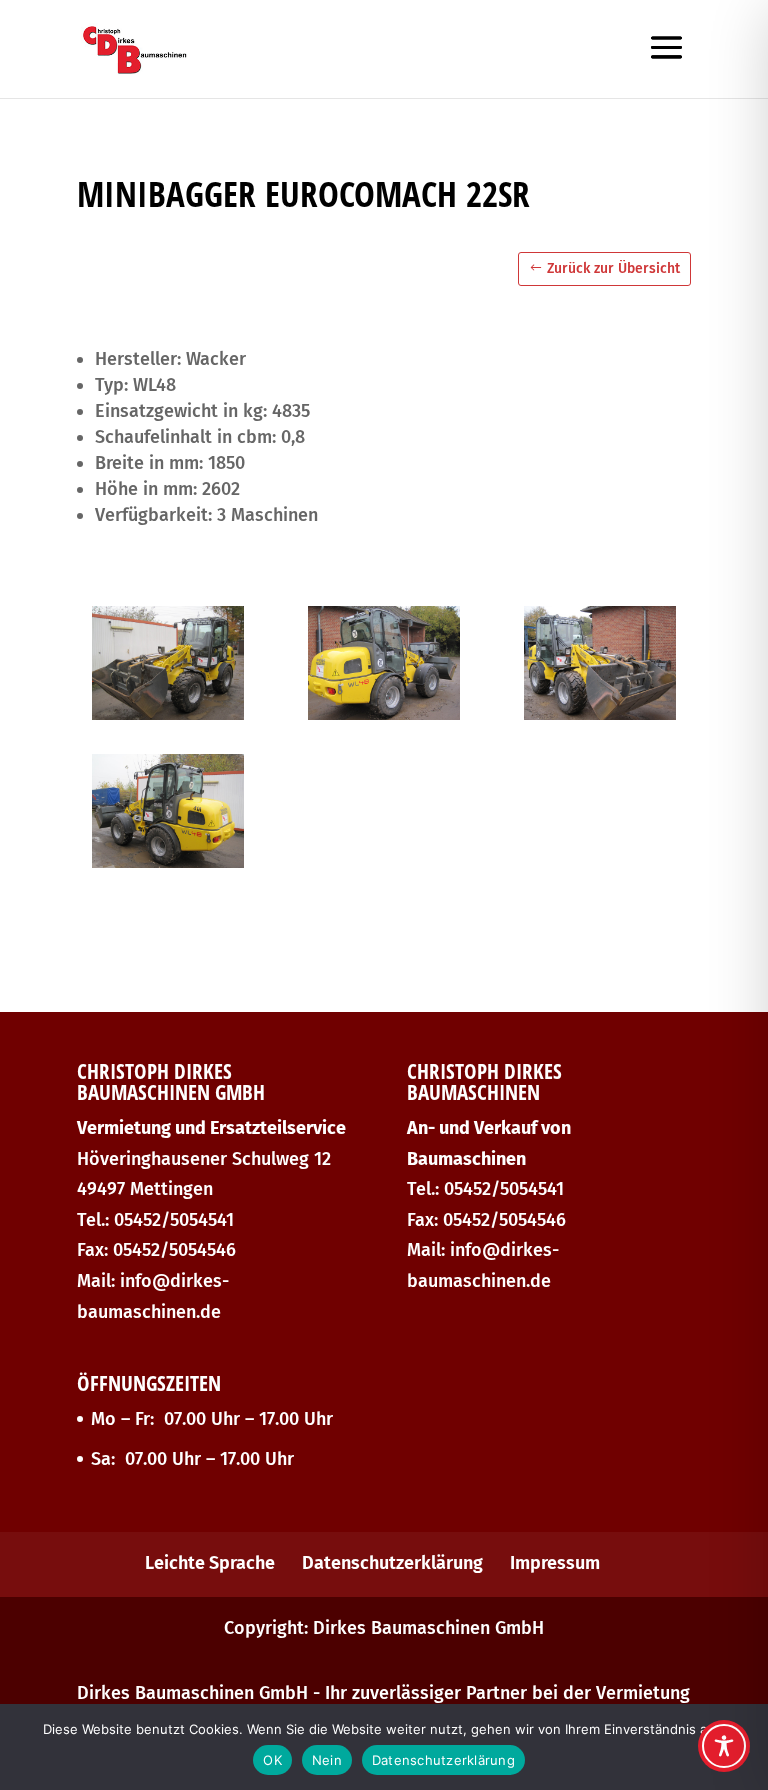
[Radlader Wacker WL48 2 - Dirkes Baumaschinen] (384, 714)
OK (272, 1760)
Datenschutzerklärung (392, 1563)
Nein (327, 1760)
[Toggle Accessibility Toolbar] (724, 1746)
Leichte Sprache (210, 1563)
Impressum (555, 1563)
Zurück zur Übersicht (613, 268)
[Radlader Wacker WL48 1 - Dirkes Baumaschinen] (168, 714)
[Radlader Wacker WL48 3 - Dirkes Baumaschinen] (600, 714)
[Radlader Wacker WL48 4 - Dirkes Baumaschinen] (168, 862)
